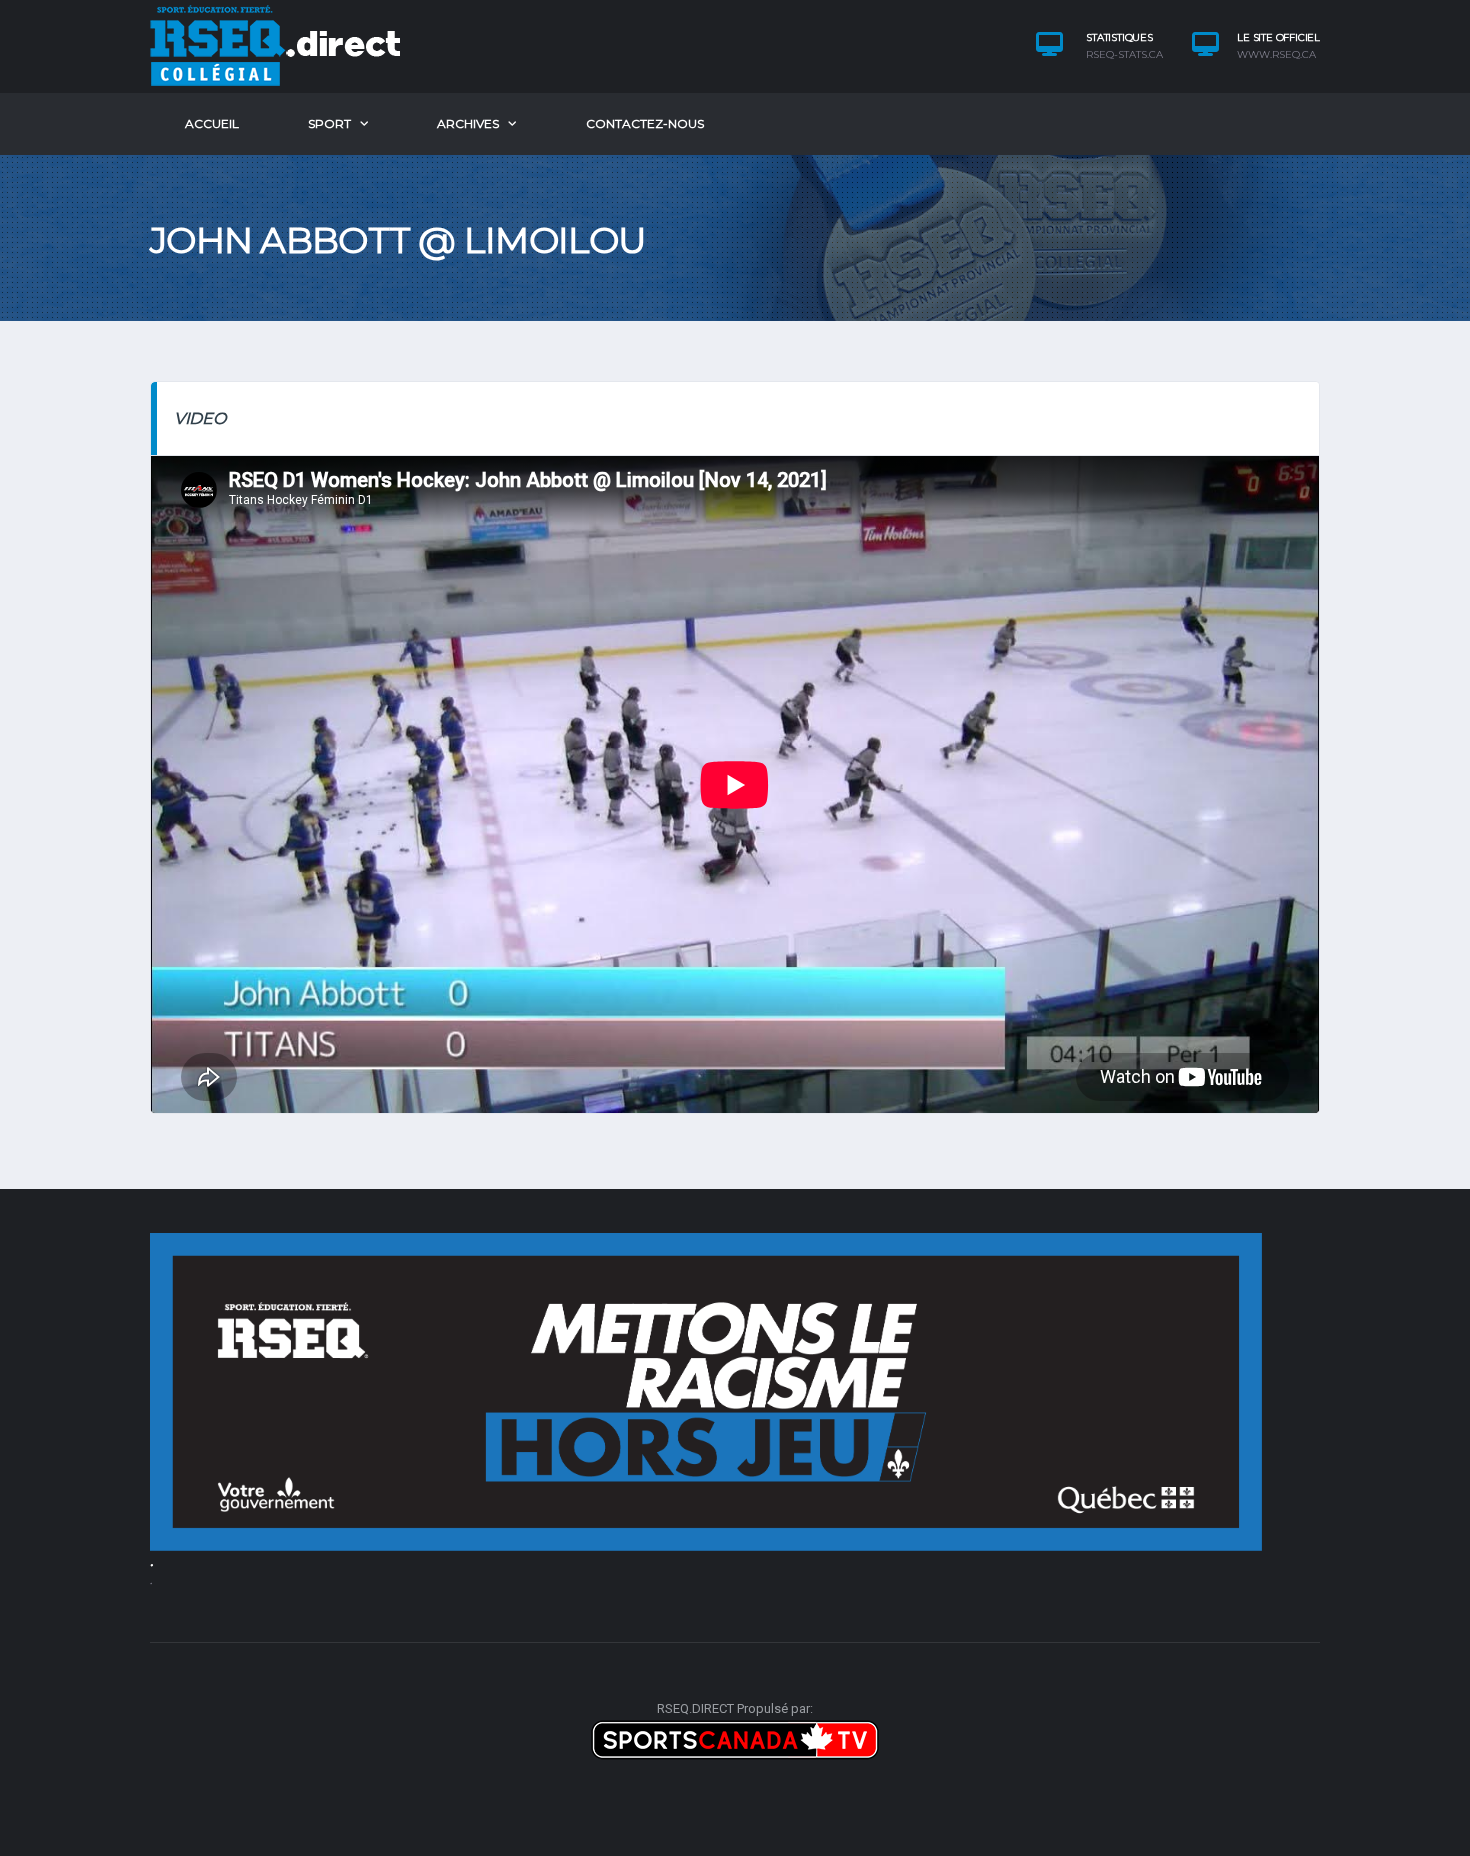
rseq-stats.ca (1124, 55)
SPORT (329, 123)
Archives (468, 123)
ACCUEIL (212, 123)
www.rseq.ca (1276, 55)
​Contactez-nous (645, 123)
